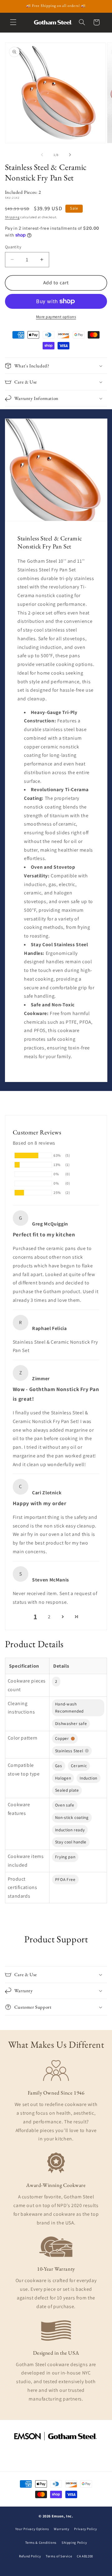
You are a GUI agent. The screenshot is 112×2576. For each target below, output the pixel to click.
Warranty (61, 2529)
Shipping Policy (74, 2543)
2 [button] (49, 1617)
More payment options (56, 317)
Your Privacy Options (32, 2529)
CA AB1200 (85, 2556)
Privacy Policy (85, 2529)
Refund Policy (30, 2556)
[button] (13, 22)
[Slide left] (42, 155)
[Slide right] (70, 155)
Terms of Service (59, 2556)
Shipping (12, 217)
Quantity (13, 247)
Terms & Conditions (41, 2543)
